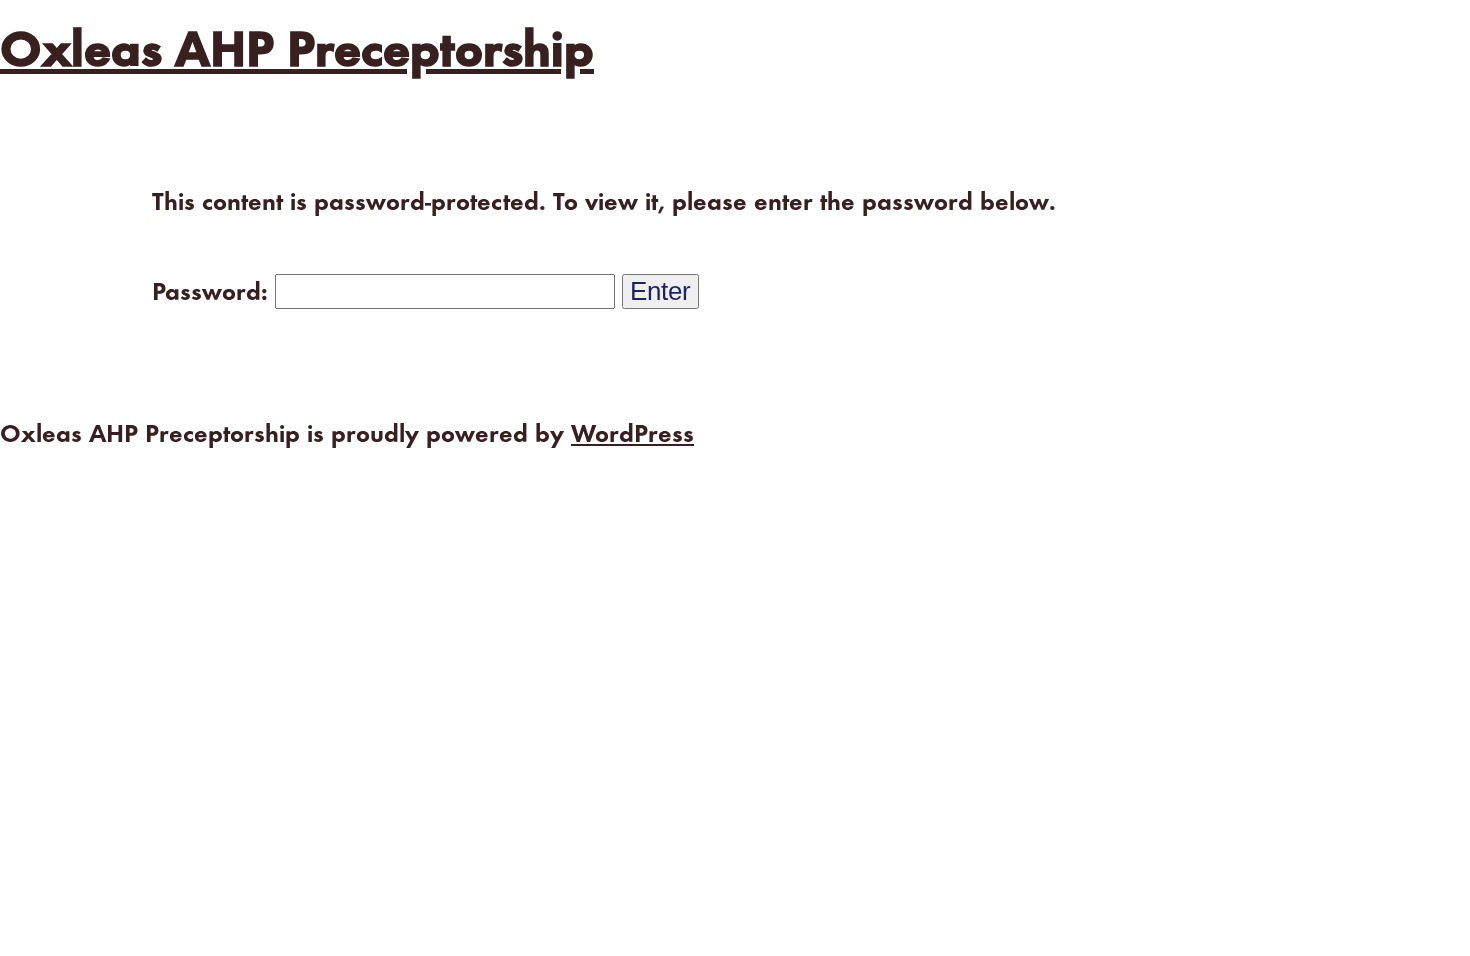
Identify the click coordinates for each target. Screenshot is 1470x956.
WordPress (632, 435)
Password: (213, 293)
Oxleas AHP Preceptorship (297, 53)
